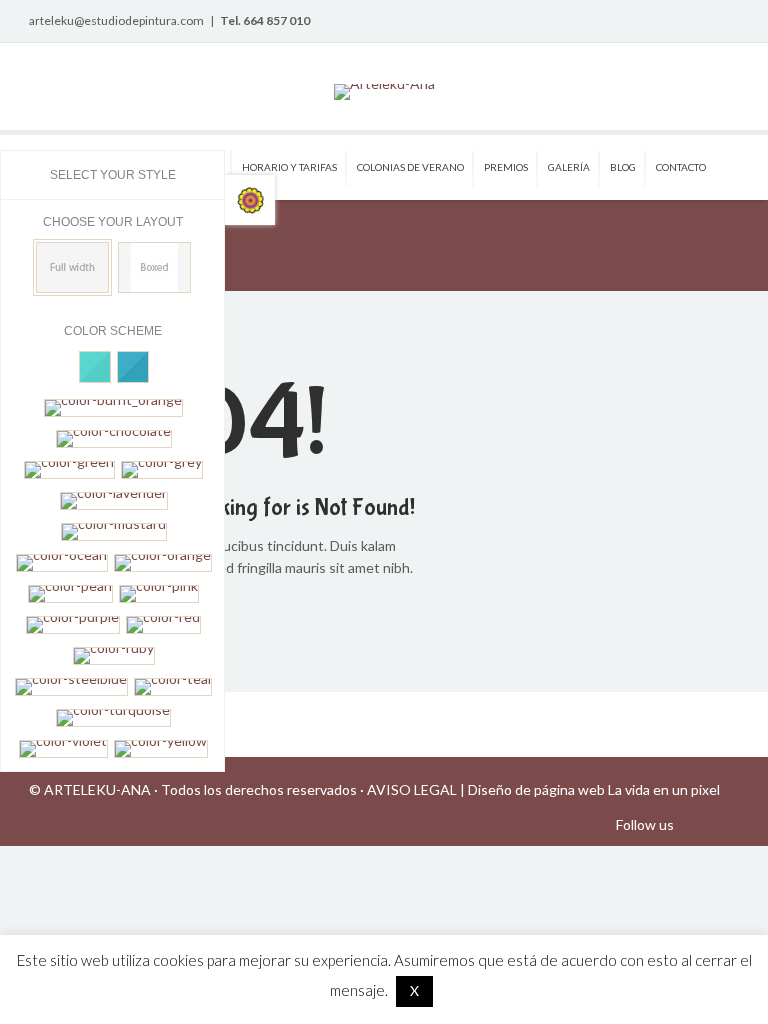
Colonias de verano (410, 167)
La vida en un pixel (664, 789)
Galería (569, 167)
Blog (623, 167)
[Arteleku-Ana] (384, 92)
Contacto (681, 167)
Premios (506, 167)
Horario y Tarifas (289, 167)
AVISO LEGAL (412, 789)
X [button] (414, 990)
